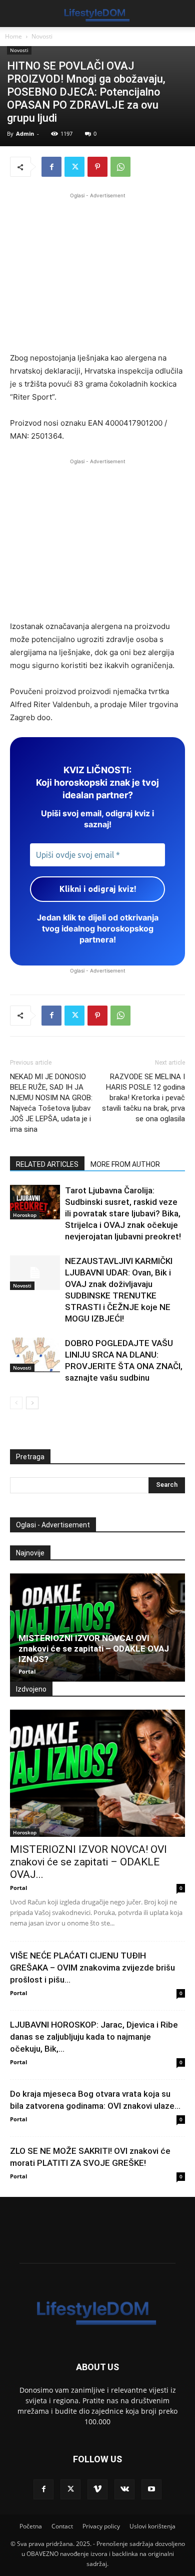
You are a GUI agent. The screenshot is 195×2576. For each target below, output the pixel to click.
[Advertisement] (97, 271)
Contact (62, 2526)
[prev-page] (16, 1403)
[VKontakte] (124, 2489)
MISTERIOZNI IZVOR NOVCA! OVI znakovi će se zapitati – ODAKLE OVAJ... (88, 1862)
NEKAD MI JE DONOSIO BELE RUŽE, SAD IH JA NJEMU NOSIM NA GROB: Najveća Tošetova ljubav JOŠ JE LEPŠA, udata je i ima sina (51, 1103)
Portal (27, 1671)
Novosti (42, 36)
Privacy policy (101, 2526)
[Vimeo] (97, 2489)
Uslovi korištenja (152, 2526)
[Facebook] (51, 167)
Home (13, 36)
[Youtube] (151, 2489)
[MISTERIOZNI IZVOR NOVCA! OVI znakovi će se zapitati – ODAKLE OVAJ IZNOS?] (97, 1628)
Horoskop (25, 1215)
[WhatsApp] (120, 167)
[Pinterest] (97, 167)
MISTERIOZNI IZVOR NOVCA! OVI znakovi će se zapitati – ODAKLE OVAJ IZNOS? (94, 1649)
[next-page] (32, 1403)
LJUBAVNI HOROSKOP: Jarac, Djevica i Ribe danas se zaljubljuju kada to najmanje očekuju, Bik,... (94, 2037)
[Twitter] (74, 167)
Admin (25, 133)
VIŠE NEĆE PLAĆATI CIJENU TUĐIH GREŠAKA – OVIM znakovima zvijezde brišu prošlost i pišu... (92, 1968)
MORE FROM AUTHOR (125, 1164)
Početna (31, 2526)
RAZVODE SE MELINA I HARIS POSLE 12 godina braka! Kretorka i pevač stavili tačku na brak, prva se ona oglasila (143, 1098)
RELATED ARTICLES (47, 1164)
